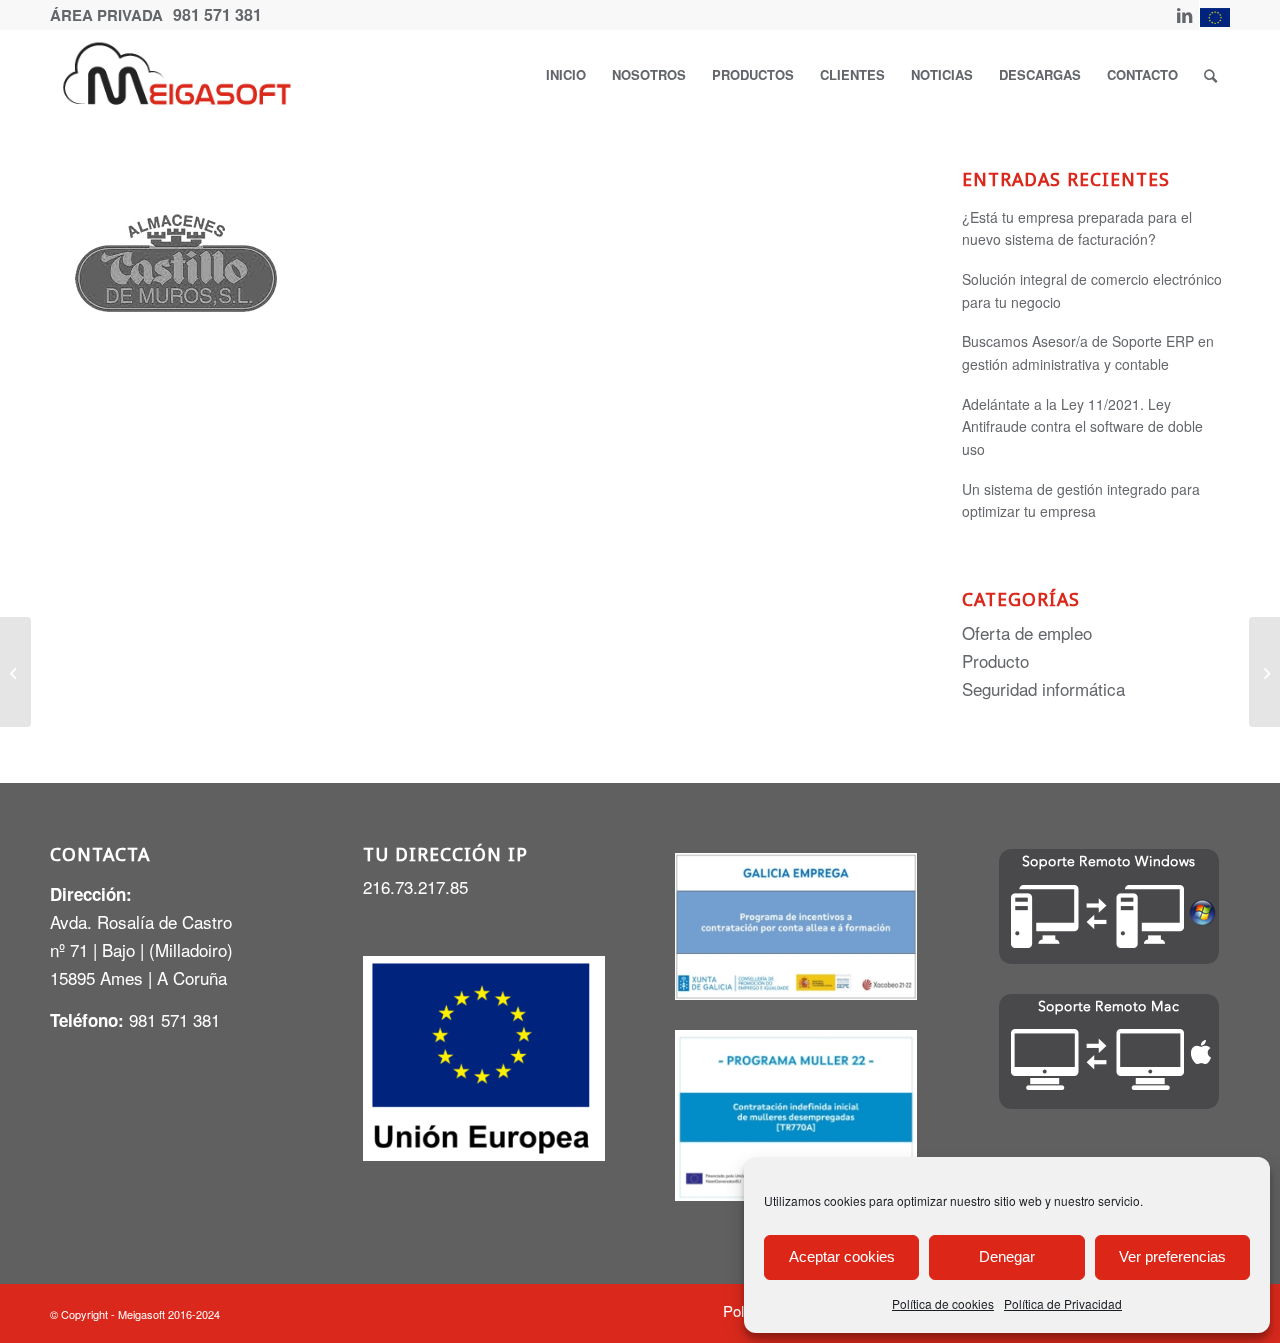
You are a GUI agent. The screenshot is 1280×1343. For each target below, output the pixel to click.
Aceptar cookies (842, 1256)
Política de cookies (943, 1303)
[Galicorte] (15, 672)
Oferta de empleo (1027, 632)
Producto (995, 660)
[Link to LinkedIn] (1184, 15)
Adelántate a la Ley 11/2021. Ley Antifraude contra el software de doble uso (1082, 426)
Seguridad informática (1043, 688)
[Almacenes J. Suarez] (1264, 672)
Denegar (1007, 1256)
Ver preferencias (1172, 1256)
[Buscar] (1210, 75)
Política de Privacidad (1063, 1303)
